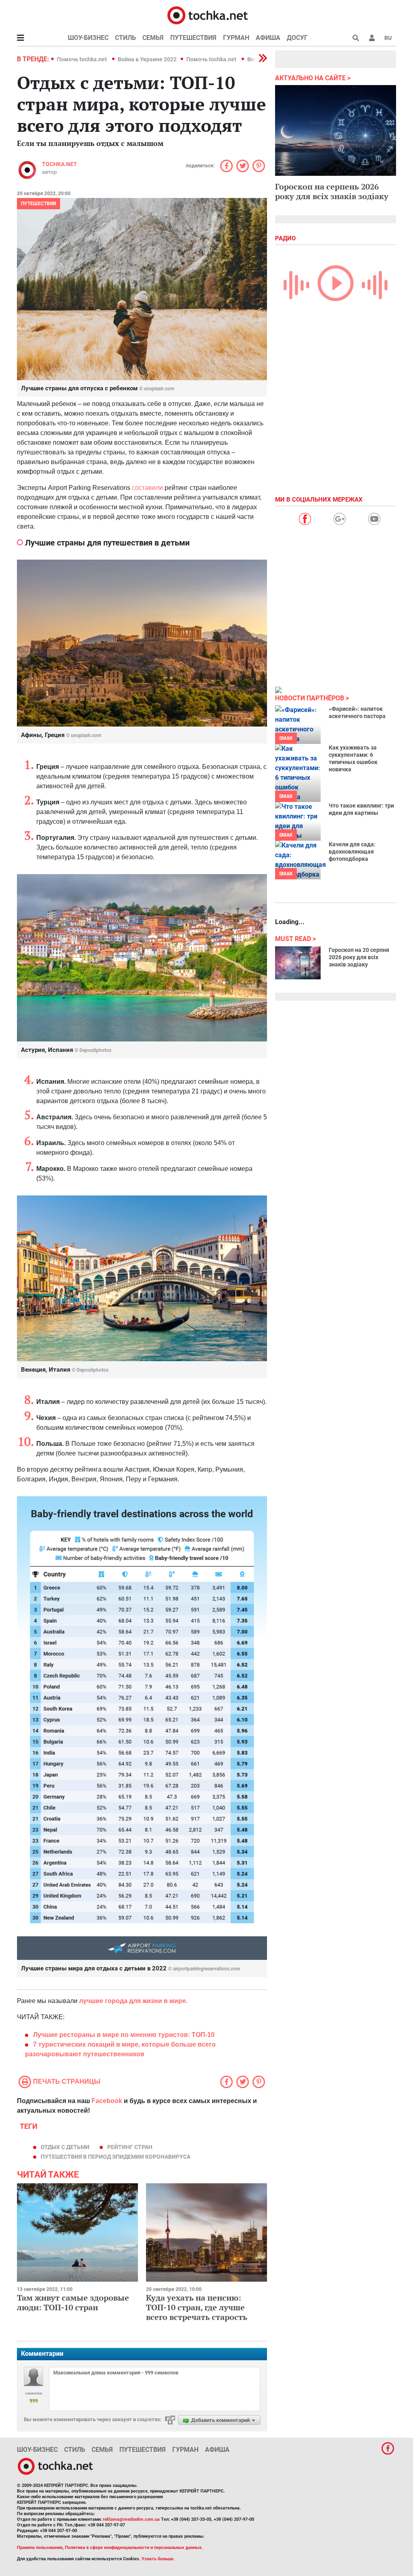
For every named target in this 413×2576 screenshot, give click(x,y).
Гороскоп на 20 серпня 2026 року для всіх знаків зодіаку (359, 957)
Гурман (236, 38)
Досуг (297, 38)
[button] (372, 38)
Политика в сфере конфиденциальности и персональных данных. (134, 2548)
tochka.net (59, 164)
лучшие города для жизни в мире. (133, 2001)
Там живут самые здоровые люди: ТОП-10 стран (73, 2302)
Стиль (125, 38)
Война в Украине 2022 (147, 59)
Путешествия (193, 38)
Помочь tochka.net (82, 59)
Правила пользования (40, 2548)
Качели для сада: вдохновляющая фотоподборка (352, 852)
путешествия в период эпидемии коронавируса (116, 2157)
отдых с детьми (65, 2147)
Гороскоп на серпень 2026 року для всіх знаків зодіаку (332, 191)
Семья (153, 38)
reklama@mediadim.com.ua (131, 2519)
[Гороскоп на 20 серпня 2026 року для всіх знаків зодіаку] (298, 963)
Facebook (107, 2101)
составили (147, 488)
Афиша (268, 38)
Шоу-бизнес (88, 38)
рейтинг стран (130, 2147)
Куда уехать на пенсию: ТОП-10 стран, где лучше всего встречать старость (197, 2307)
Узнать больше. (158, 2559)
